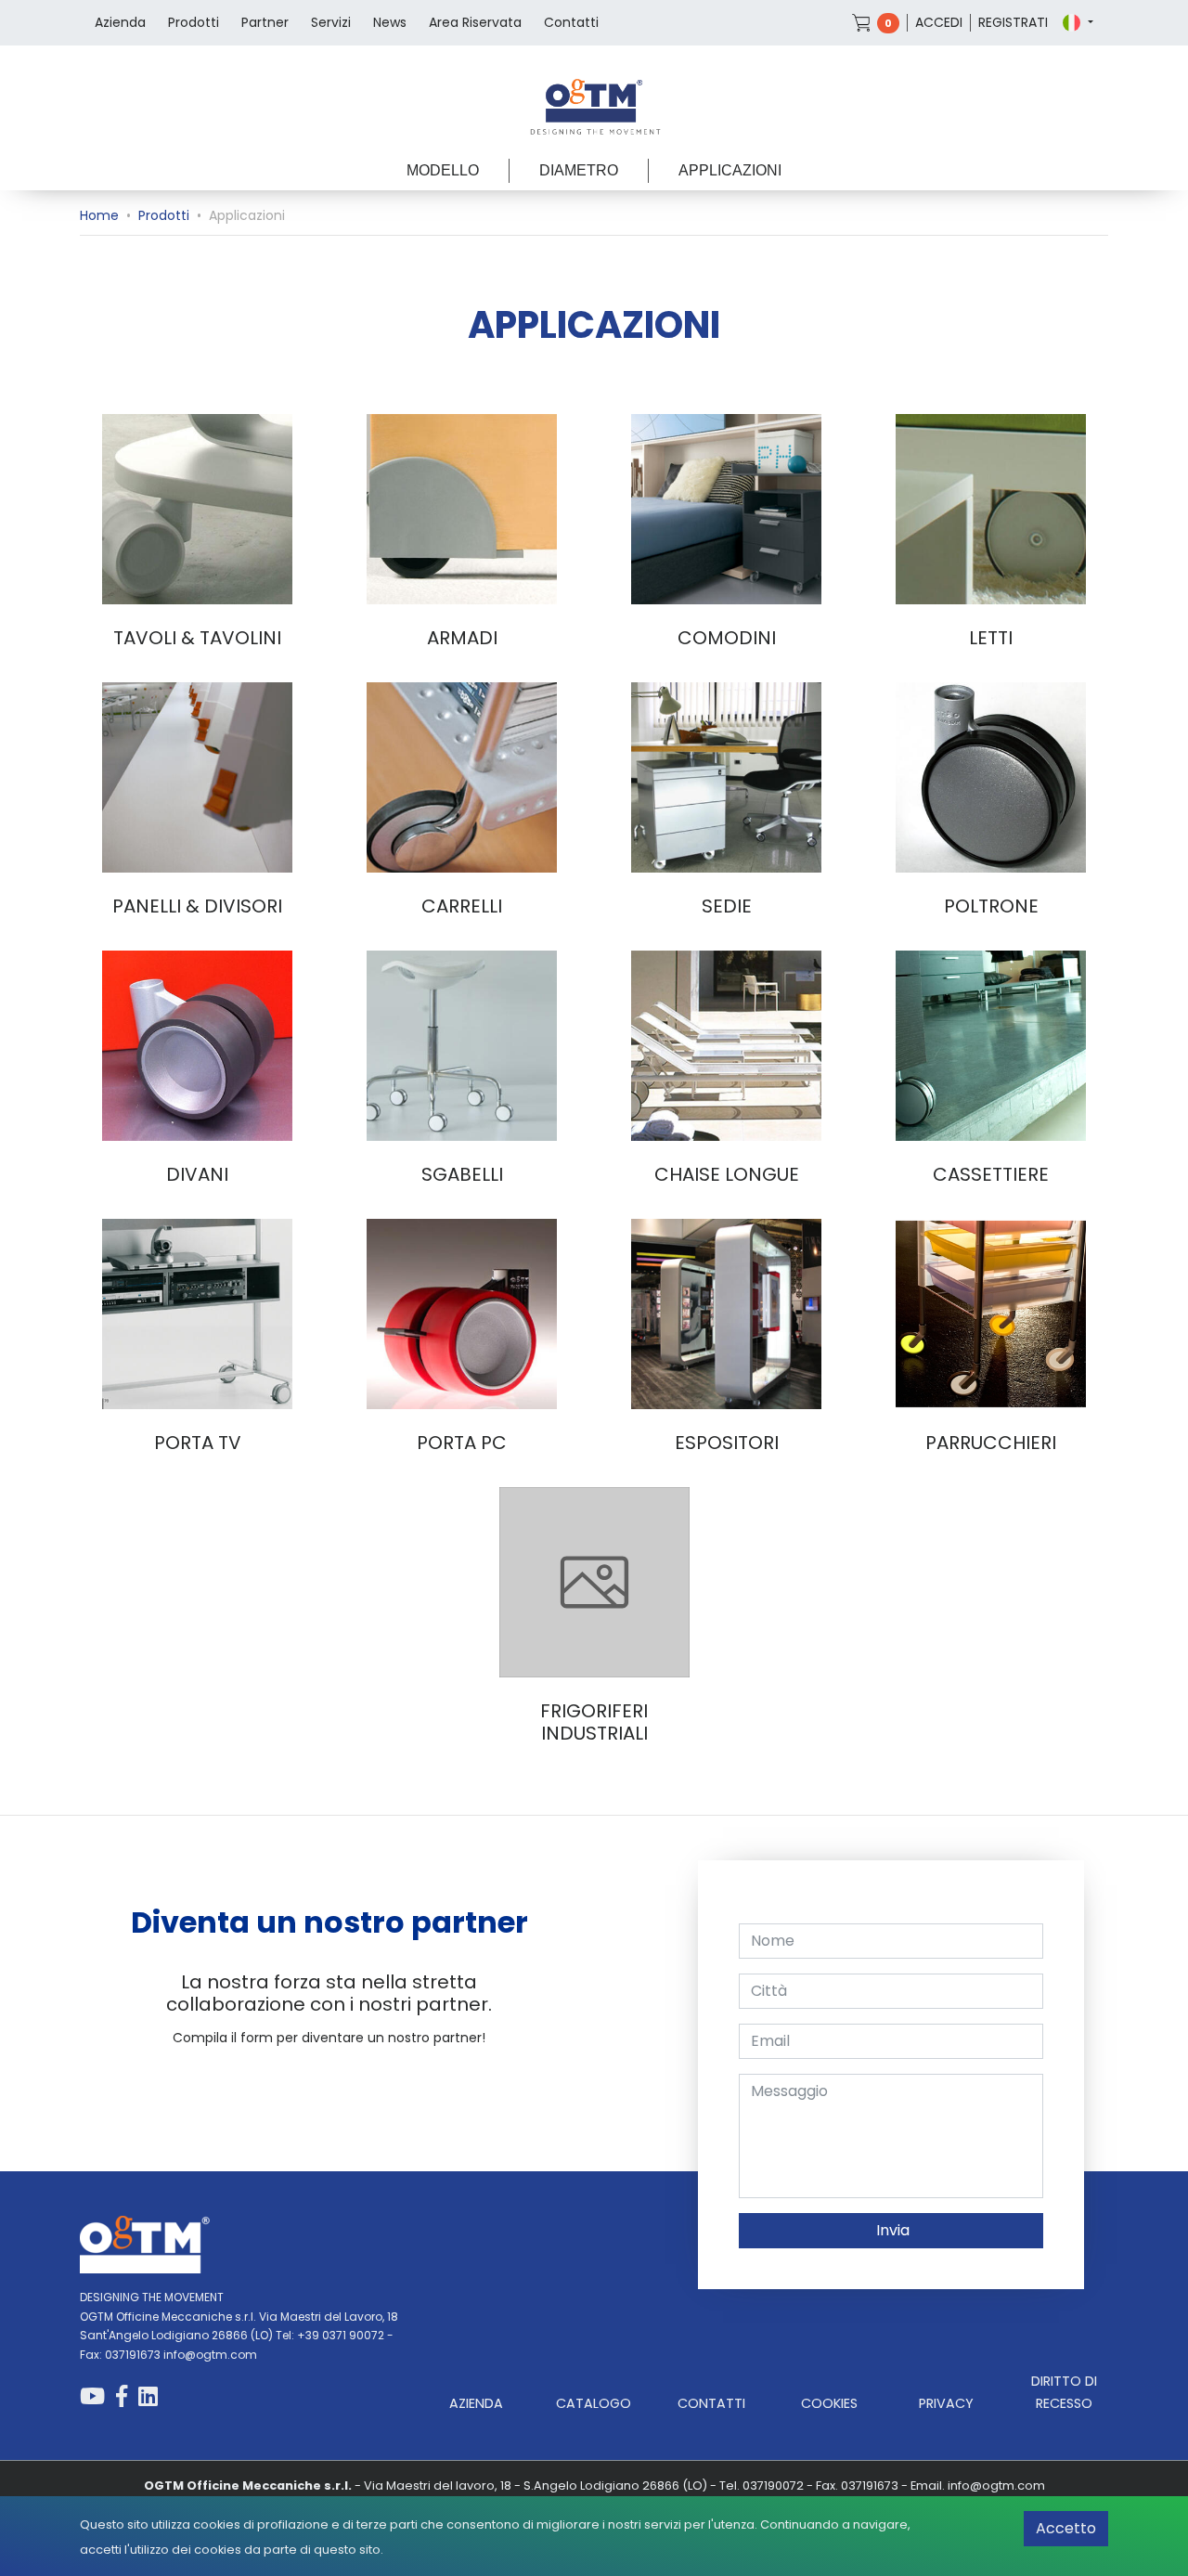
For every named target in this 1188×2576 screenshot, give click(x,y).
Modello (443, 170)
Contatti (571, 22)
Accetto (1066, 2528)
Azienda (120, 22)
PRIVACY (946, 2403)
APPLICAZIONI (730, 170)
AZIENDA (476, 2403)
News (390, 22)
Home (99, 215)
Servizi (331, 22)
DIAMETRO (579, 170)
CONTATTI (711, 2403)
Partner (265, 22)
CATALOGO (594, 2403)
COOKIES (829, 2403)
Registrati (1013, 22)
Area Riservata (475, 22)
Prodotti (194, 22)
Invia (891, 2230)
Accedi (939, 22)
